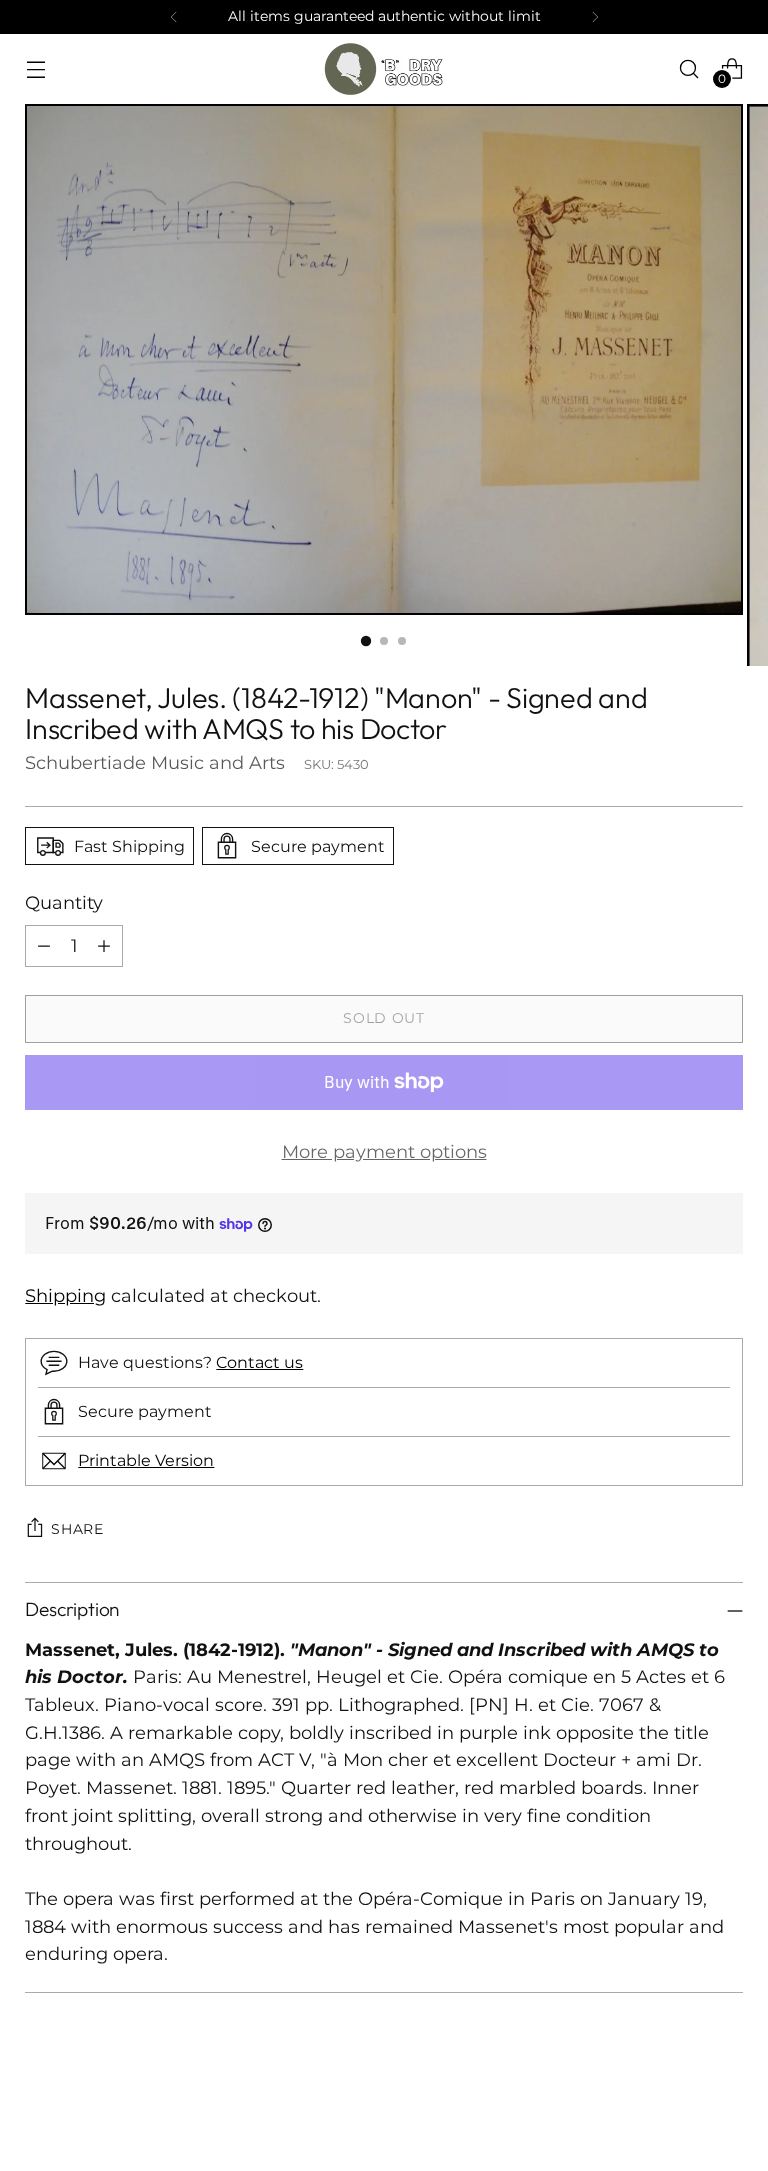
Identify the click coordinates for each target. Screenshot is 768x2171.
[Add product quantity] (104, 946)
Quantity (64, 902)
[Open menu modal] (35, 68)
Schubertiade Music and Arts (155, 762)
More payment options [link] (384, 1151)
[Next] (595, 17)
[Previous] (174, 17)
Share (77, 1529)
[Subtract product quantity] (44, 946)
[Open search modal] (689, 68)
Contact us (259, 1362)
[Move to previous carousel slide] (680, 2103)
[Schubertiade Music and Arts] (384, 69)
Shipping (65, 1295)
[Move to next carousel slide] (726, 2102)
